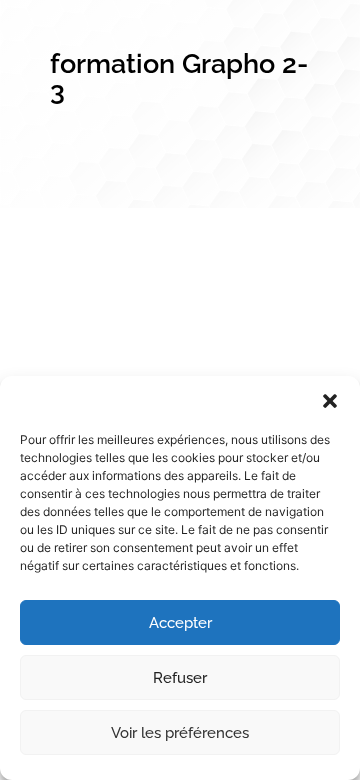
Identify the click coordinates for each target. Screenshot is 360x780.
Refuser (180, 678)
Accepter (180, 623)
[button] (330, 401)
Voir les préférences (180, 733)
